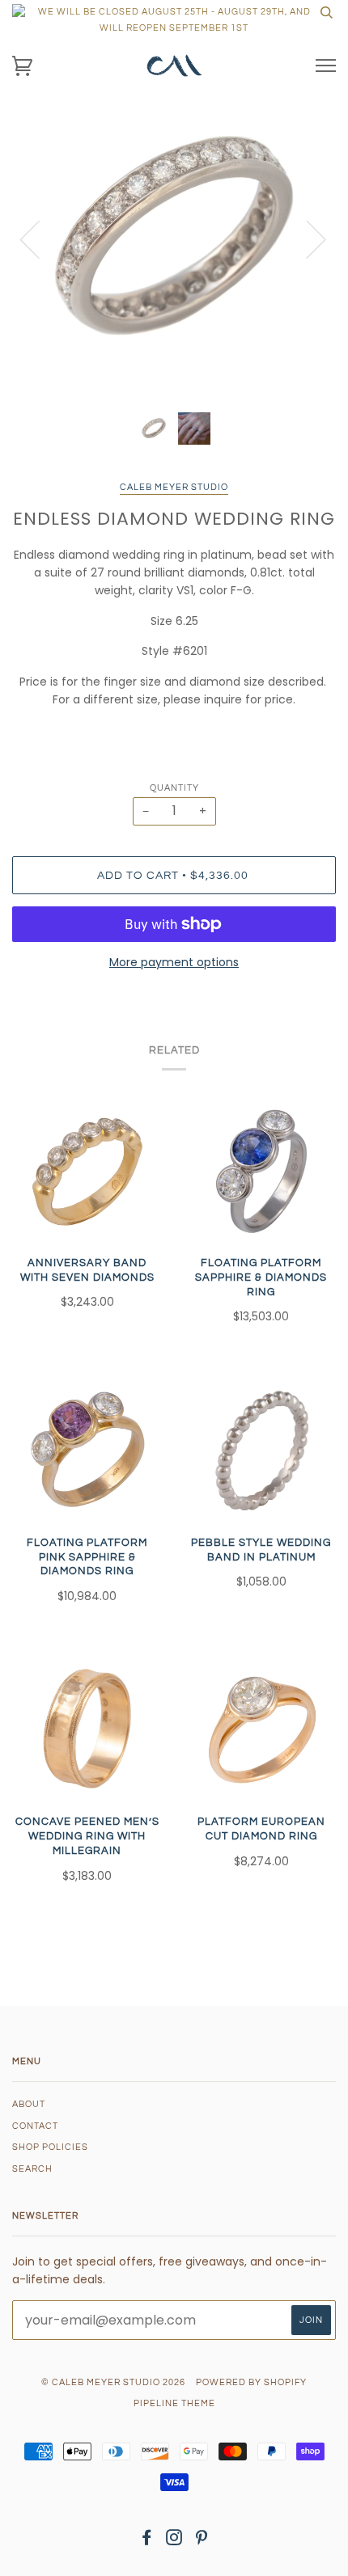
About (29, 2104)
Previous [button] (40, 239)
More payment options (174, 962)
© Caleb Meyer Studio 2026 (113, 2382)
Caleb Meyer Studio (174, 487)
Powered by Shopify (251, 2382)
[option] (174, 239)
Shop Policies (50, 2147)
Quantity (174, 788)
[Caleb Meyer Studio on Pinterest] (202, 2541)
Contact (35, 2126)
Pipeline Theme (174, 2403)
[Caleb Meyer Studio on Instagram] (174, 2541)
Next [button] (306, 239)
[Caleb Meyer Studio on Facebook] (147, 2541)
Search (32, 2169)
